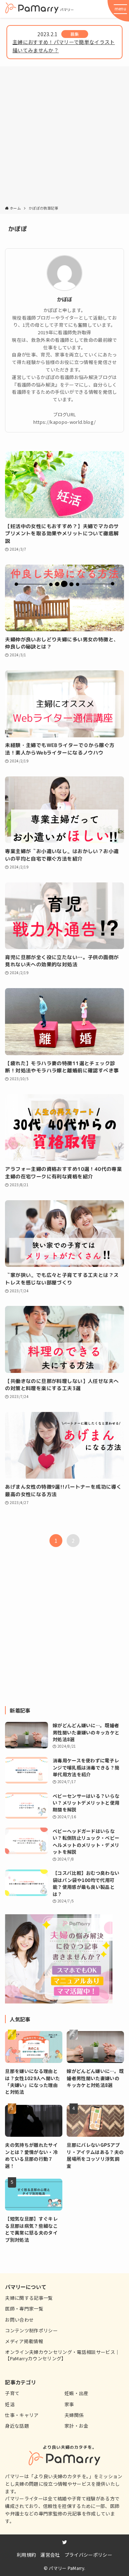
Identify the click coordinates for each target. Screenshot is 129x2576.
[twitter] (65, 2542)
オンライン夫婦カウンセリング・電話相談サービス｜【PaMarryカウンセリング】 (62, 2355)
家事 (69, 2404)
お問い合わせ (19, 2320)
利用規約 (26, 2555)
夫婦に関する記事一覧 (29, 2298)
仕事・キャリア (22, 2415)
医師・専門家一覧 (24, 2309)
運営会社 (50, 2555)
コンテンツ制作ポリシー (31, 2330)
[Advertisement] (64, 137)
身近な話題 (17, 2426)
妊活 (10, 2404)
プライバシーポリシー (88, 2555)
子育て (12, 2393)
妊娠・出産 (77, 2393)
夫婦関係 (74, 2415)
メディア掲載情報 (24, 2341)
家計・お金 (77, 2426)
